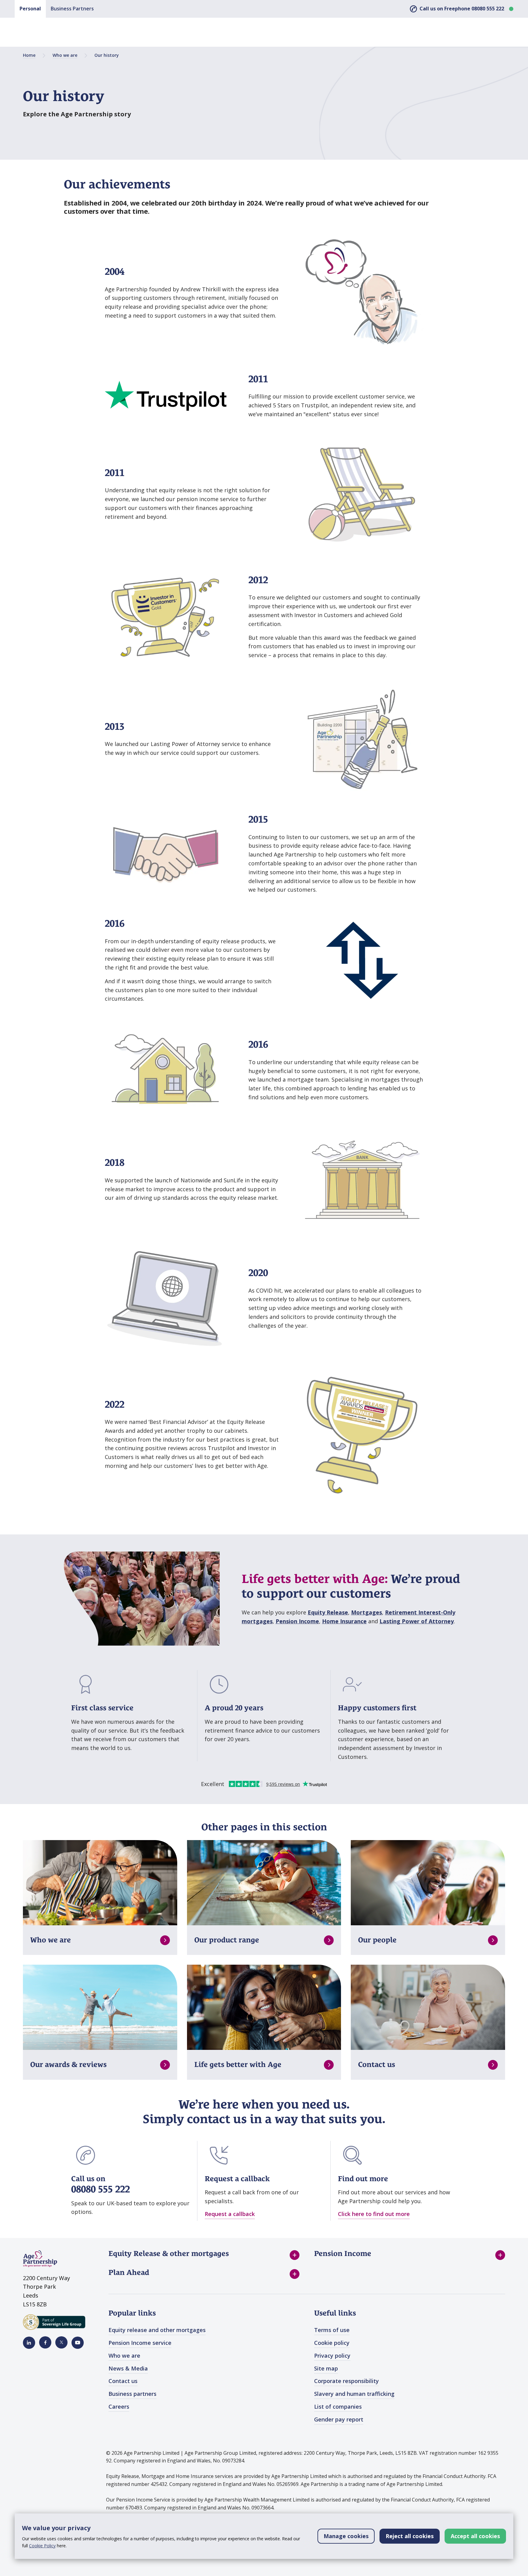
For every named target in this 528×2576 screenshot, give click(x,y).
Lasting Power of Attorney (417, 1621)
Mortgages (367, 1612)
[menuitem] (204, 2255)
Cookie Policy (42, 2546)
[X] (61, 2342)
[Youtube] (78, 2343)
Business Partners (72, 9)
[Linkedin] (29, 2343)
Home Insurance (344, 1621)
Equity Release (328, 1612)
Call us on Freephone (462, 9)
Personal (30, 9)
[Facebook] (45, 2342)
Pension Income (297, 1621)
